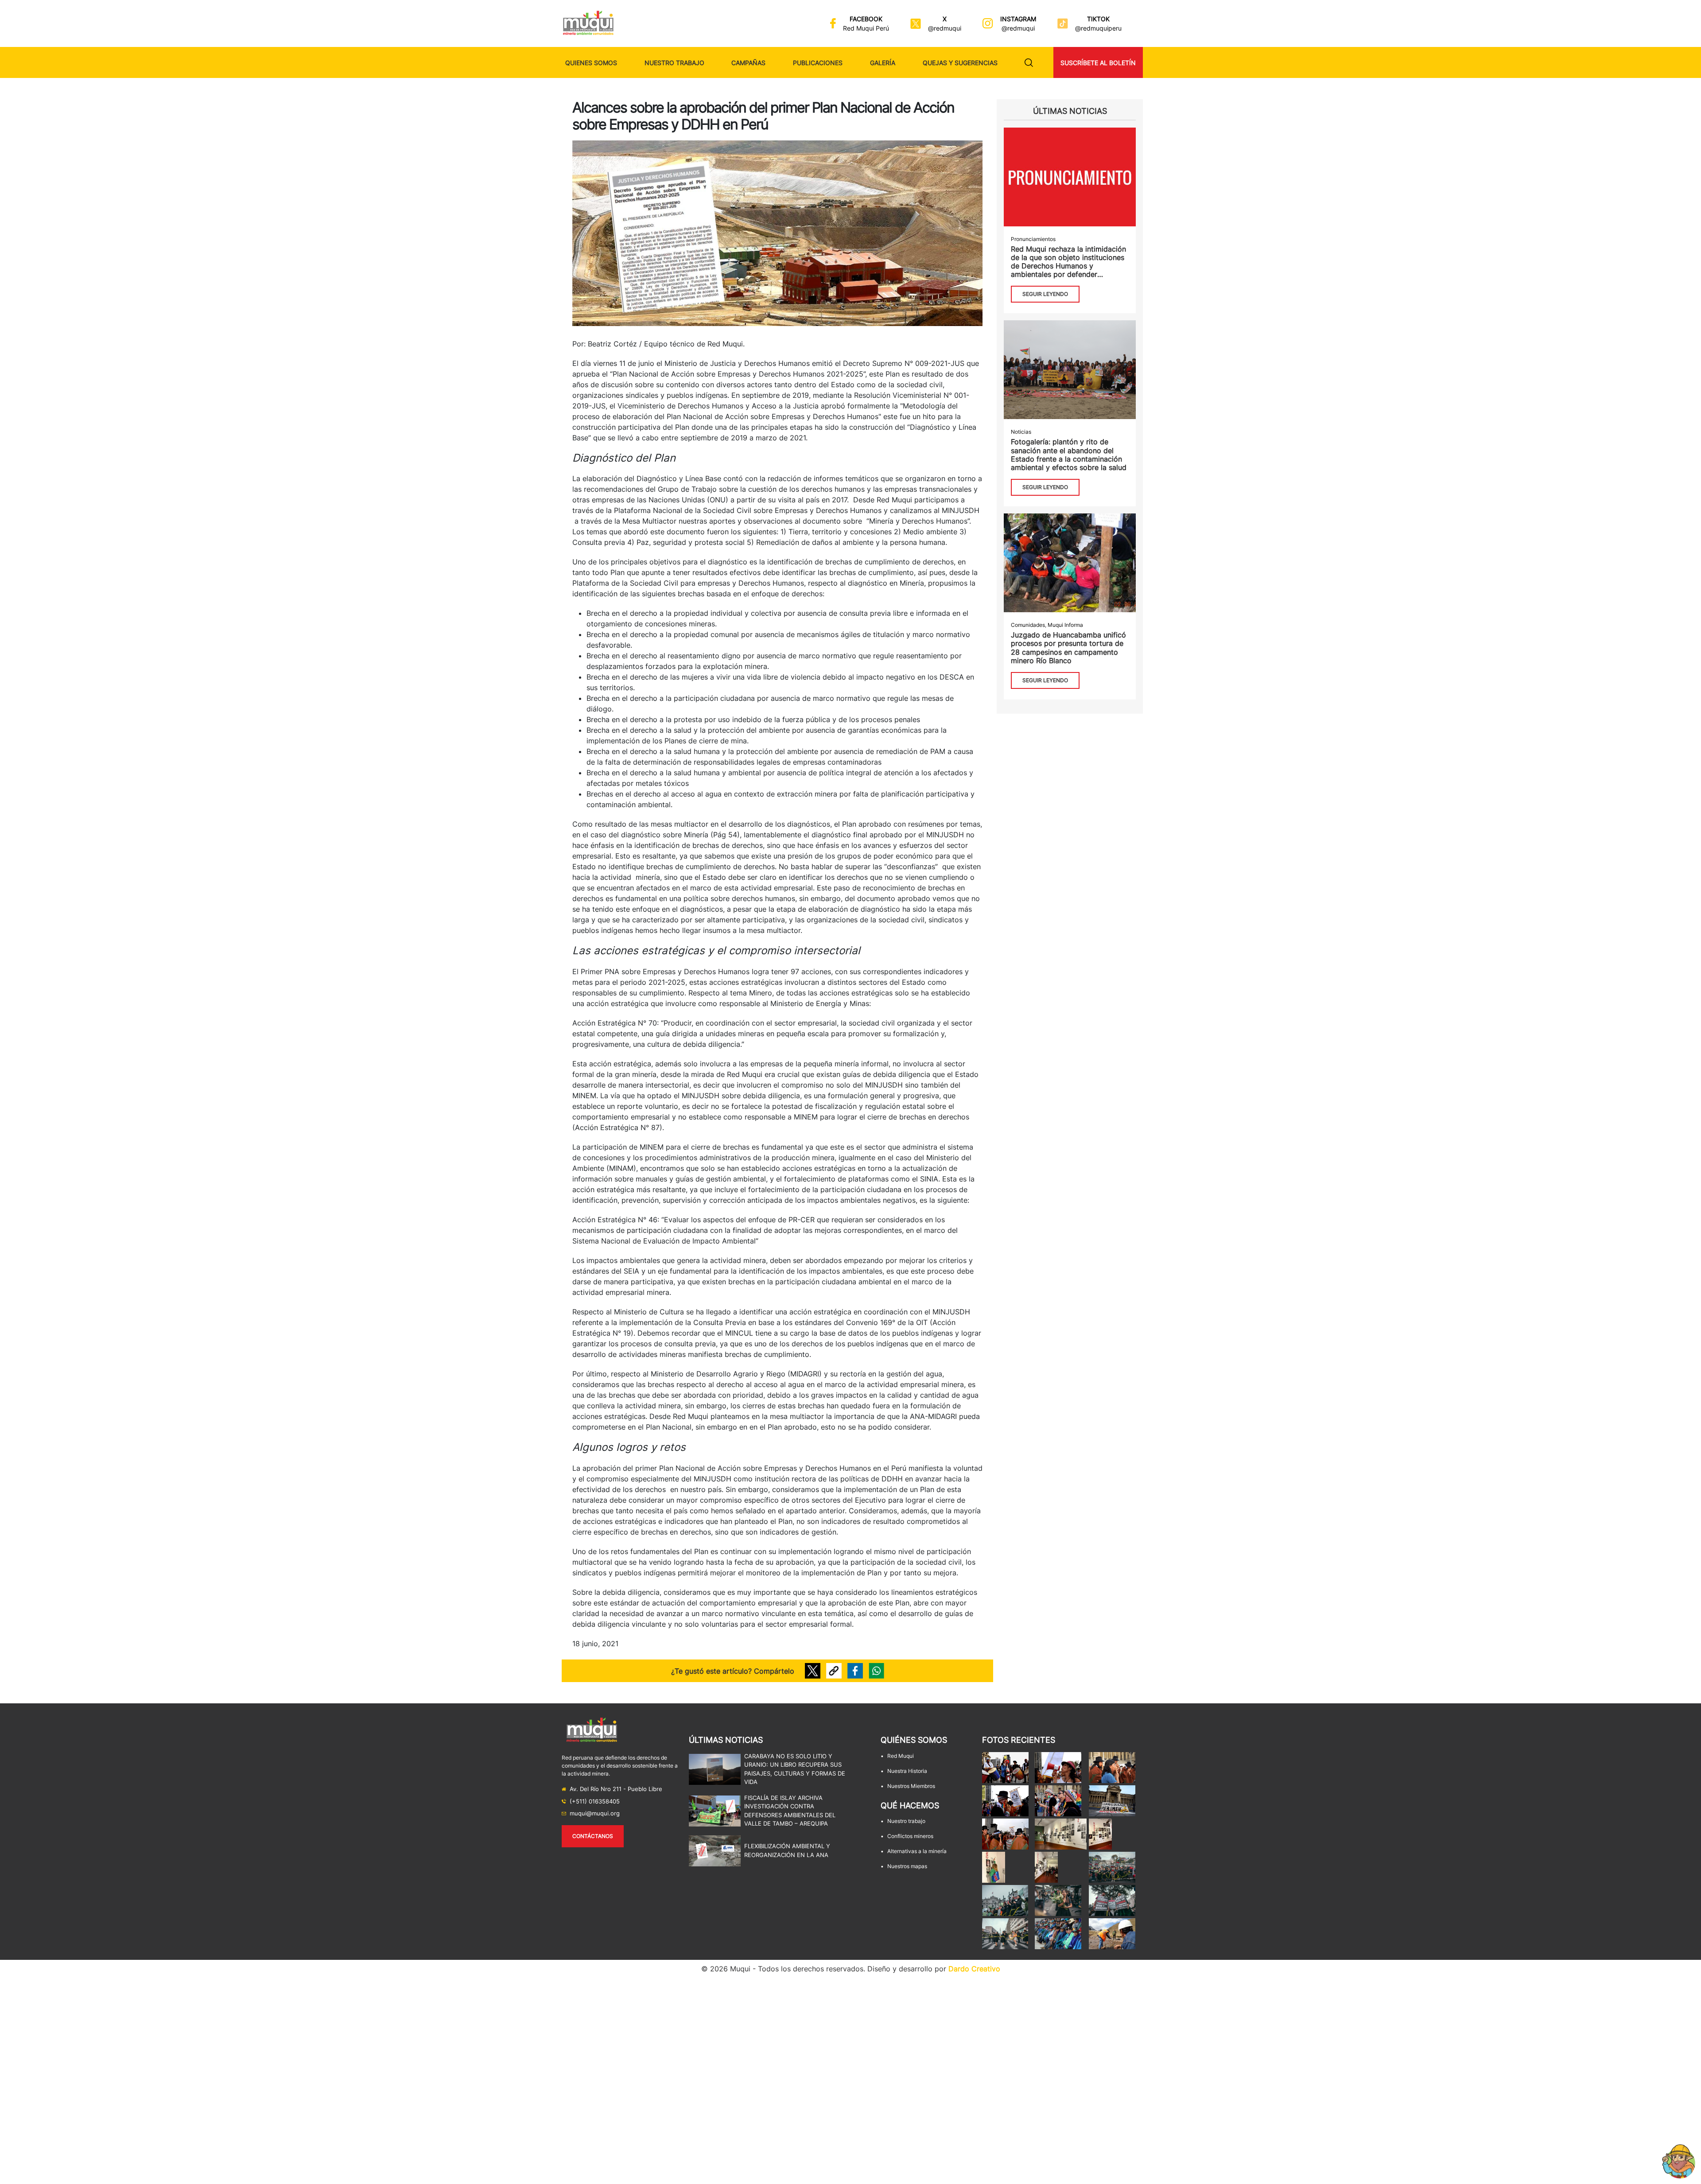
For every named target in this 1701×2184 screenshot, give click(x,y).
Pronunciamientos (1033, 239)
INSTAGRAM (1018, 19)
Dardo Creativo (974, 1969)
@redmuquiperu (1098, 28)
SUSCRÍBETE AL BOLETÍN (1098, 63)
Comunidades (1028, 625)
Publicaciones (818, 63)
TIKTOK (1098, 19)
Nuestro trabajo (674, 63)
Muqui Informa (1065, 625)
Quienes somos (591, 63)
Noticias (1021, 432)
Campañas (748, 63)
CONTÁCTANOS (593, 1836)
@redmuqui (945, 28)
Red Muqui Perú (866, 28)
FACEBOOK (866, 19)
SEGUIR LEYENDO (1045, 294)
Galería (883, 63)
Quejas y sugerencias (960, 63)
